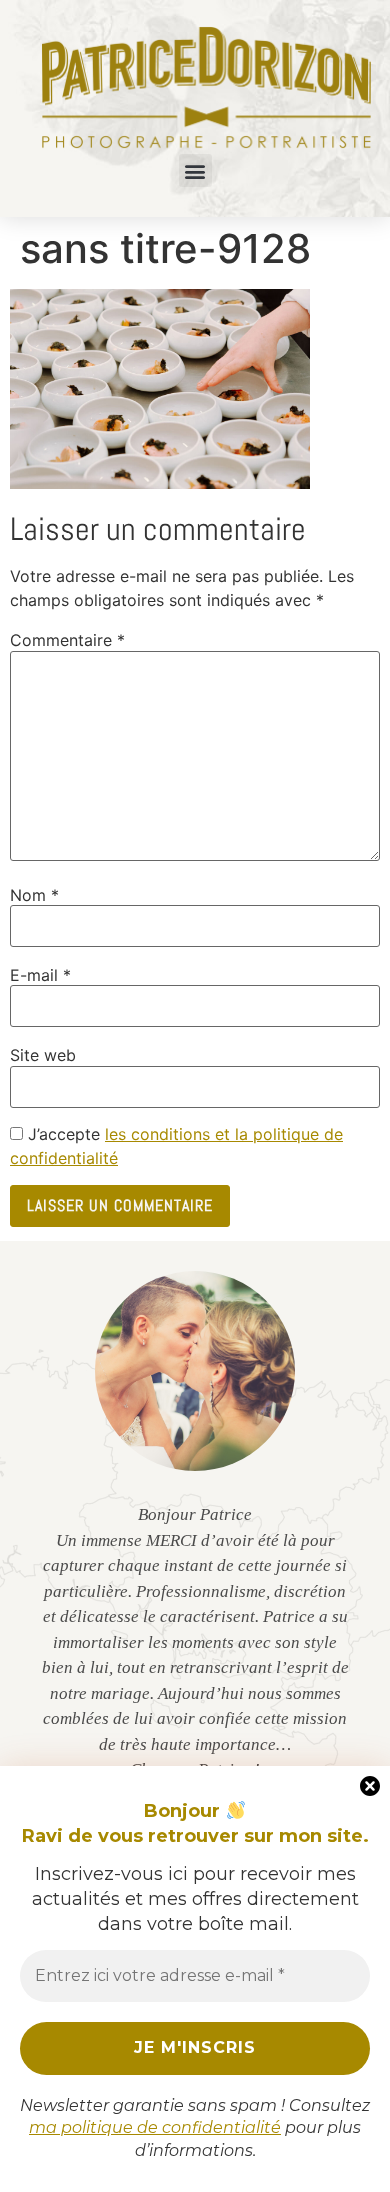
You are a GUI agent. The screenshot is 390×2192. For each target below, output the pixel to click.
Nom (34, 895)
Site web (43, 1055)
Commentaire (67, 640)
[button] (195, 170)
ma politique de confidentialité (155, 2127)
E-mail (40, 975)
